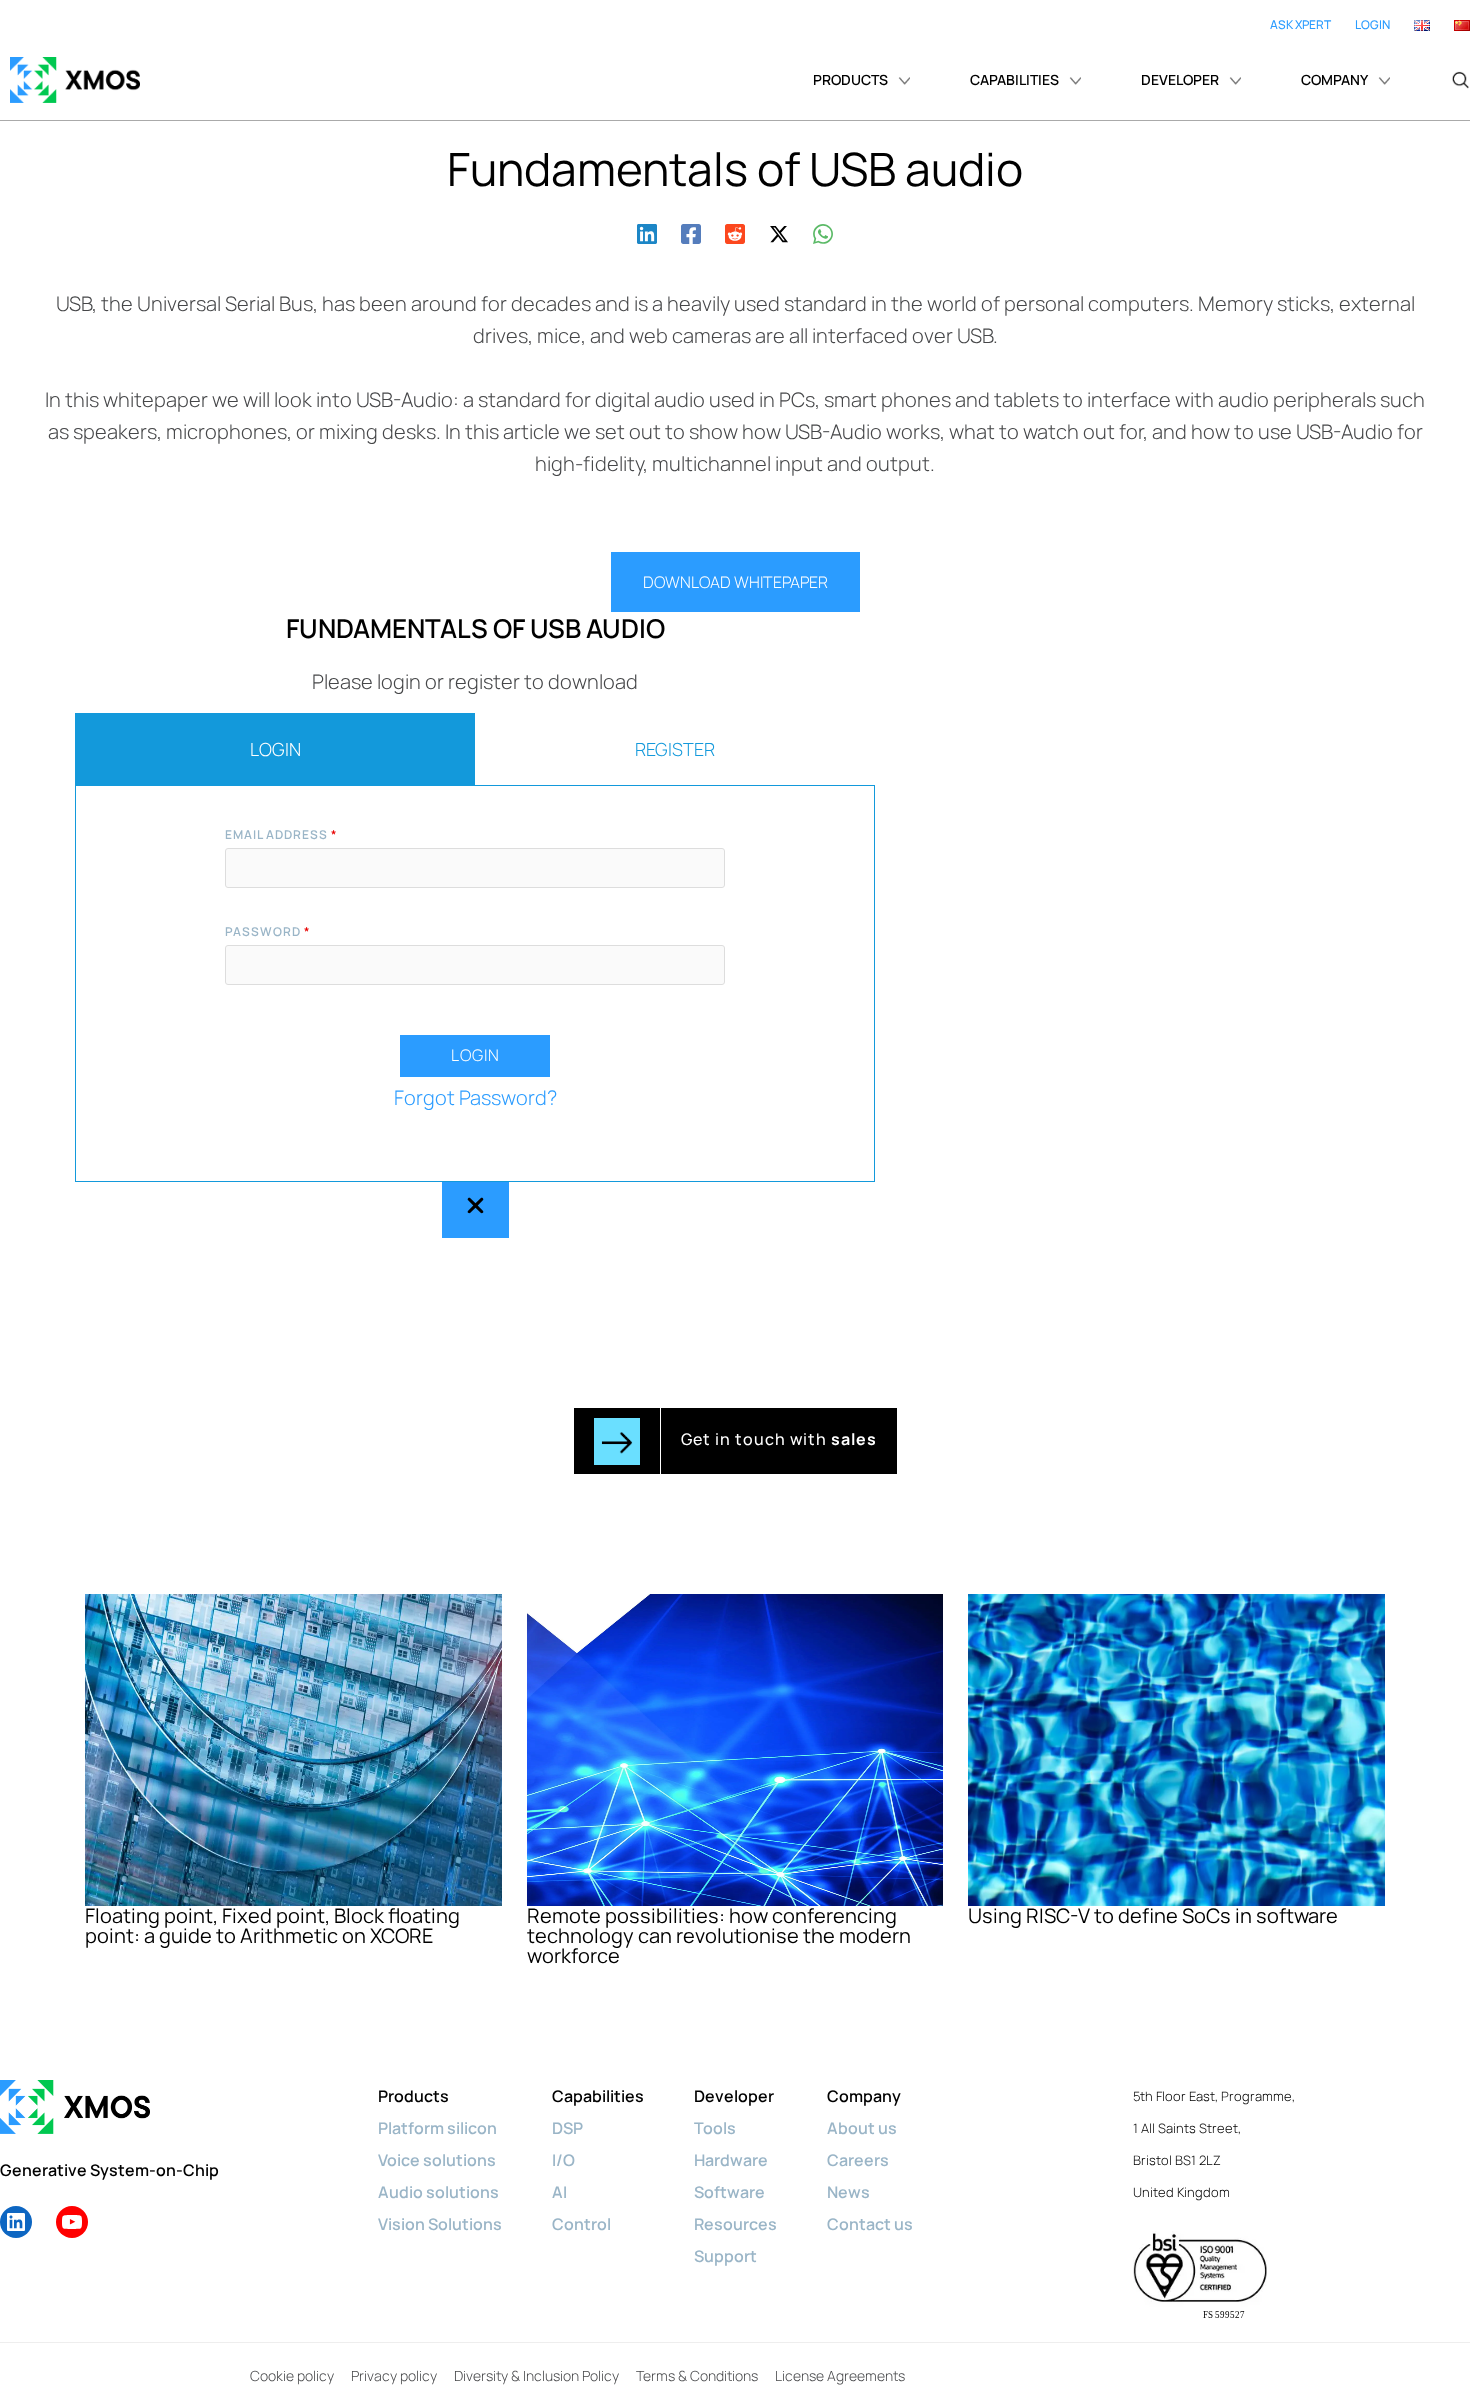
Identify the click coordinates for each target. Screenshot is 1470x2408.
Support (725, 2256)
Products (413, 2096)
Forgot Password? (475, 1097)
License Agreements (840, 2375)
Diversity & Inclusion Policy (536, 2375)
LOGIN (275, 749)
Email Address (281, 834)
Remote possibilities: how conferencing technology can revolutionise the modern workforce (719, 1935)
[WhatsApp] (823, 231)
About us (862, 2128)
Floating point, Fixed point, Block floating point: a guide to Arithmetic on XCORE (272, 1925)
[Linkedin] (647, 231)
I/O (563, 2160)
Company (864, 2096)
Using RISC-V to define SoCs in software (1153, 1915)
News (848, 2192)
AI (559, 2192)
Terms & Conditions (697, 2375)
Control (581, 2224)
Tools (715, 2128)
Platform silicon (437, 2128)
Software (729, 2192)
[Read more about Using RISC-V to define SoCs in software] (1176, 1747)
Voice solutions (437, 2160)
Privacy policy (394, 2375)
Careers (858, 2160)
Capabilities (598, 2096)
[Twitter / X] (779, 231)
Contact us (870, 2224)
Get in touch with (779, 1439)
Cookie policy (292, 2375)
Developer (734, 2096)
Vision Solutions (440, 2224)
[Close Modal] (475, 1210)
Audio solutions (438, 2192)
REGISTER (675, 749)
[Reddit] (735, 231)
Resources (735, 2224)
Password (267, 931)
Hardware (731, 2160)
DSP (567, 2128)
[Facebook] (691, 231)
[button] (1460, 80)
